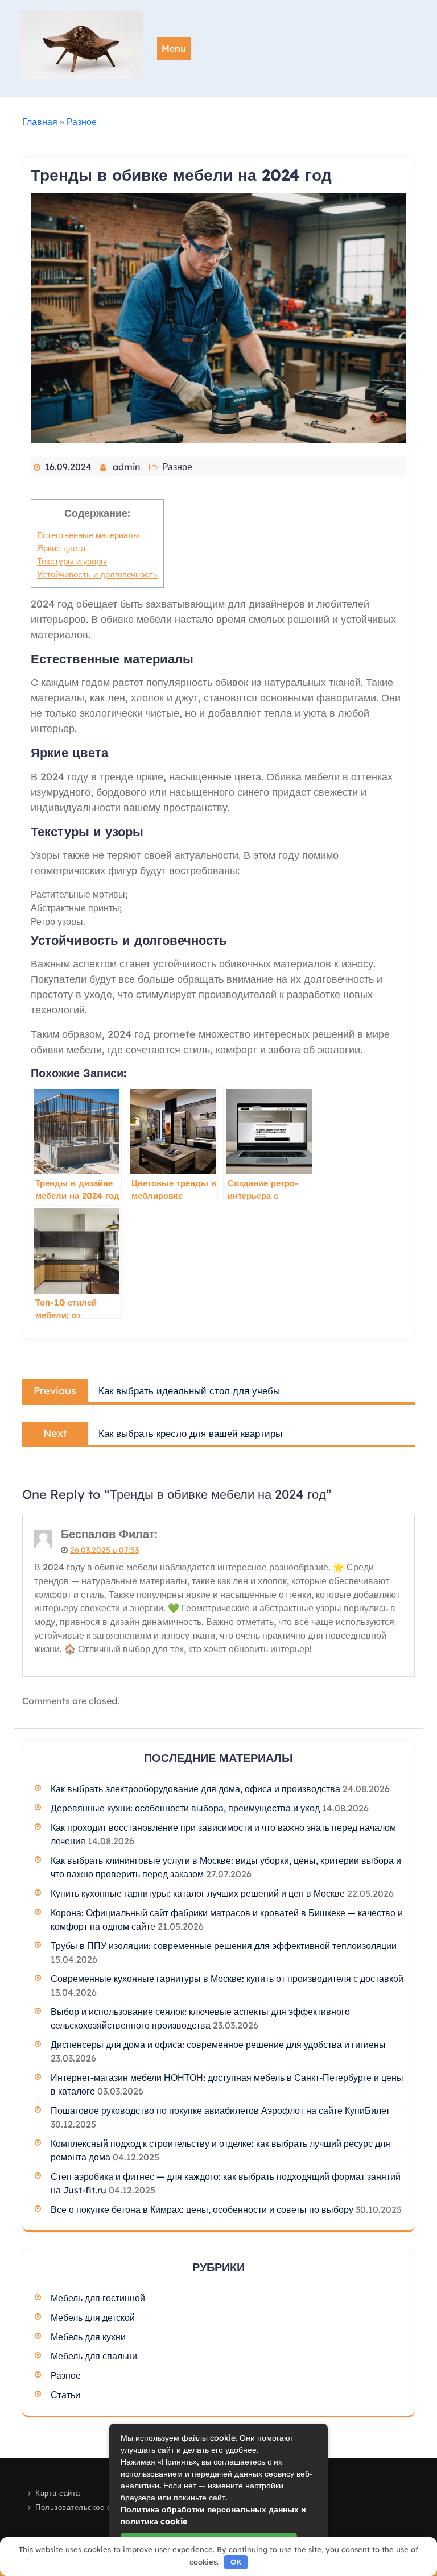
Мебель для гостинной (98, 2298)
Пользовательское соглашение (93, 2507)
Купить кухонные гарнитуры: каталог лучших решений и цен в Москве (198, 1893)
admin (127, 467)
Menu (174, 48)
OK (236, 2562)
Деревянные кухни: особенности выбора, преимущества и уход (185, 1808)
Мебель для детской (93, 2317)
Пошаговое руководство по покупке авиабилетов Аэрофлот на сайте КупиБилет (220, 2110)
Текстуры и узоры (72, 561)
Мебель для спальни (94, 2356)
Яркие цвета (61, 548)
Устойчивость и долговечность (97, 574)
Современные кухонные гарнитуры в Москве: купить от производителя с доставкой (227, 1979)
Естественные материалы (88, 535)
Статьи (65, 2395)
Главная (40, 122)
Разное (82, 122)
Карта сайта (58, 2493)
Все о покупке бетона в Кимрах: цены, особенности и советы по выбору (202, 2209)
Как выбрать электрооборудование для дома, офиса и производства (195, 1789)
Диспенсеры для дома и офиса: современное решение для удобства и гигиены (218, 2045)
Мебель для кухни (88, 2337)
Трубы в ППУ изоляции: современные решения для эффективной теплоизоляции (224, 1946)
